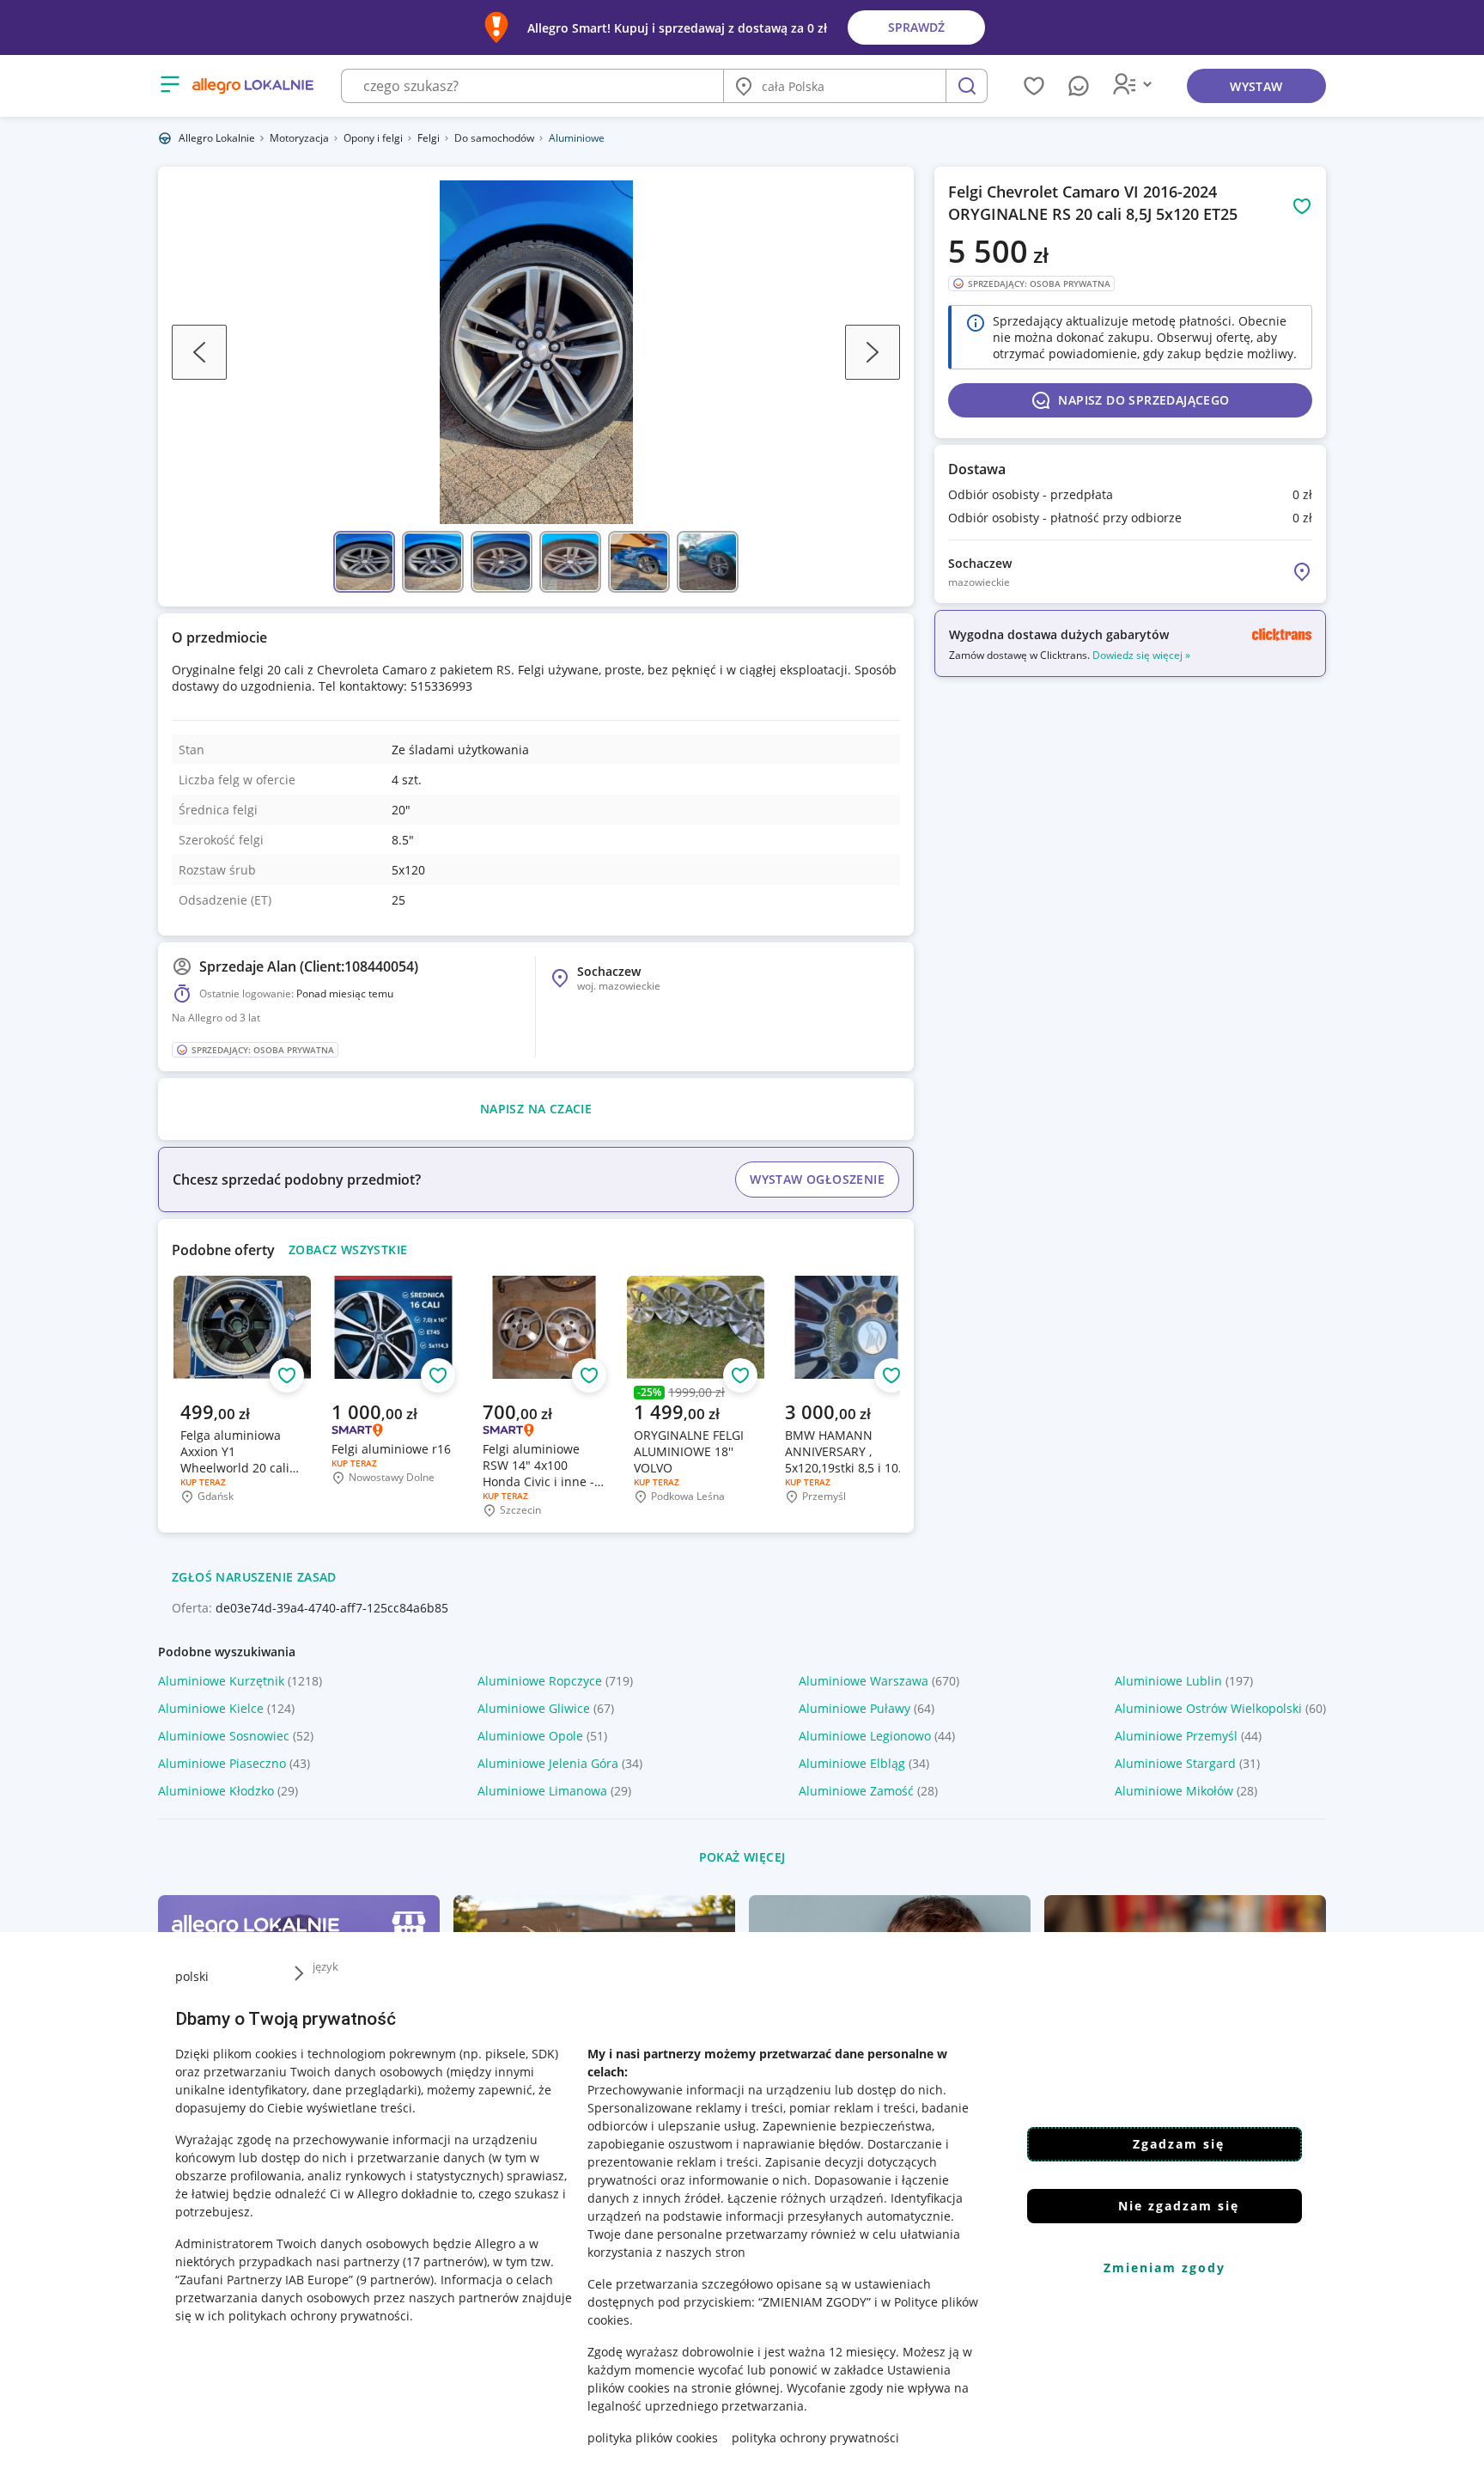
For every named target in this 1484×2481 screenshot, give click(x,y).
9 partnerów (395, 2280)
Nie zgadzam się (1179, 2206)
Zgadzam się (1179, 2144)
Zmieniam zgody (1165, 2268)
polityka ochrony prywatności (815, 2438)
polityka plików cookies (653, 2438)
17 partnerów (445, 2262)
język (325, 1966)
